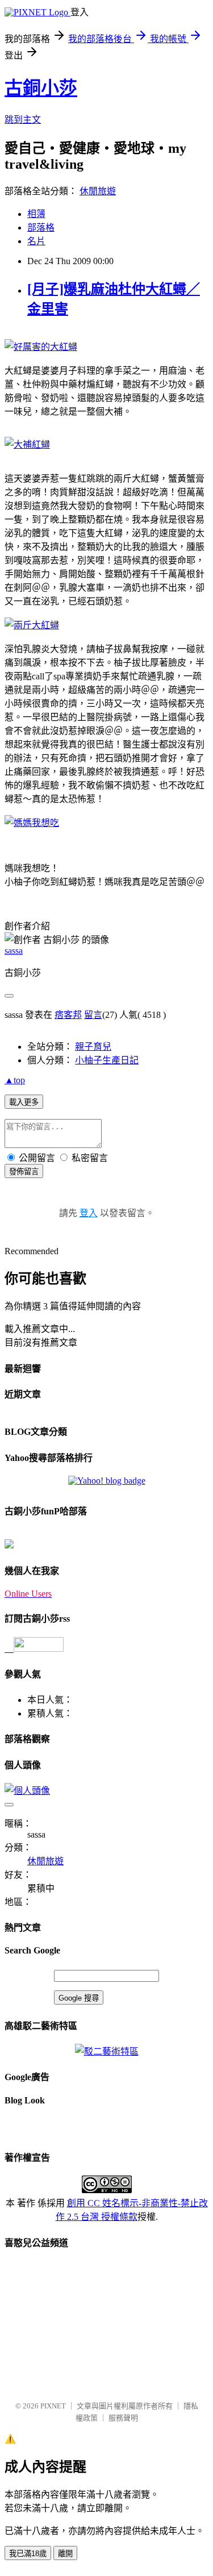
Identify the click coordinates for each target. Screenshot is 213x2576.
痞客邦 (68, 1015)
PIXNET (53, 2406)
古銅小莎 (41, 88)
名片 (36, 241)
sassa (14, 951)
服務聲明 (123, 2418)
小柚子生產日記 (107, 1060)
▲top (15, 1080)
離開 (65, 2554)
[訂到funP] (9, 1545)
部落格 (41, 227)
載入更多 (24, 1102)
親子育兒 (93, 1047)
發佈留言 (24, 1172)
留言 (93, 1015)
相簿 (36, 214)
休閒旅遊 (98, 191)
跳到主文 (23, 120)
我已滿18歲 (28, 2554)
